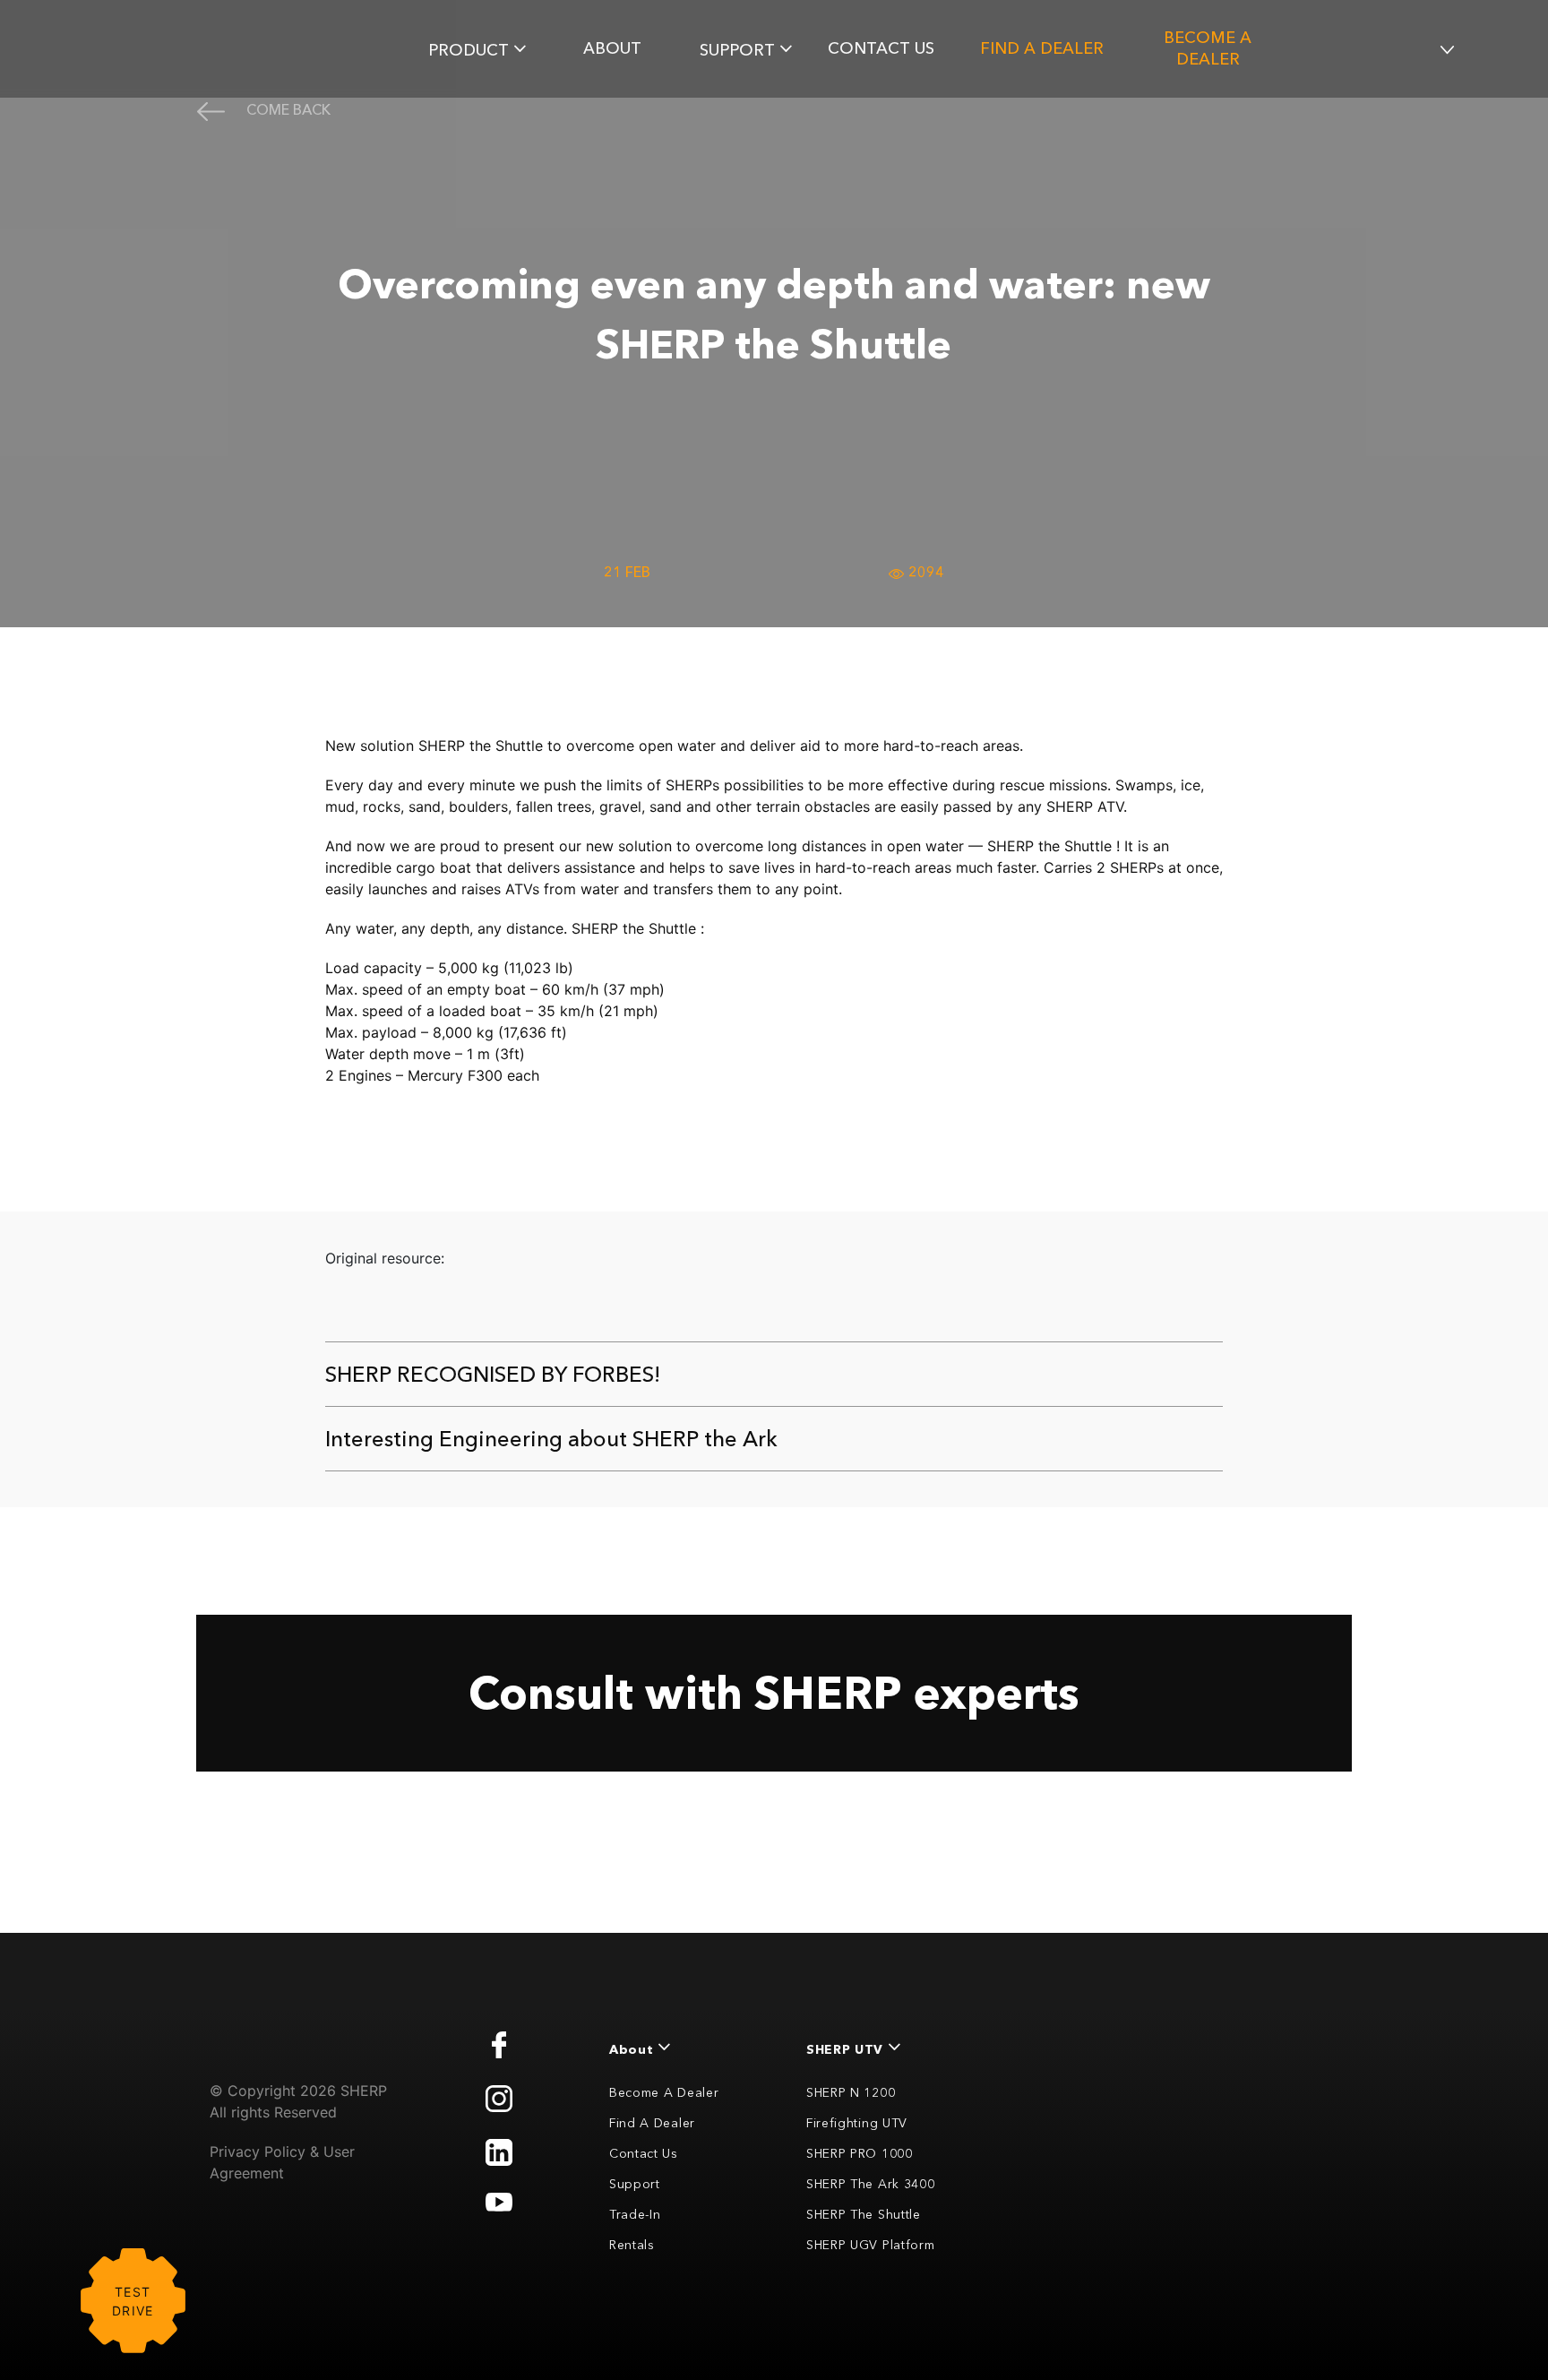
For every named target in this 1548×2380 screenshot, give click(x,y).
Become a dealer (1208, 48)
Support (635, 2184)
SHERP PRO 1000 (860, 2153)
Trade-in (635, 2214)
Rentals (632, 2245)
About (612, 48)
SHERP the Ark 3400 (871, 2184)
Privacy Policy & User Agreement (282, 2162)
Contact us (881, 48)
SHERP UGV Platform (871, 2245)
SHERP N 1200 (851, 2092)
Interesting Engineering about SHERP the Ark (551, 1439)
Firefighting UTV (857, 2123)
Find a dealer (1042, 48)
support (737, 50)
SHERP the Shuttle (864, 2214)
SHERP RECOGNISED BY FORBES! (493, 1374)
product (469, 50)
